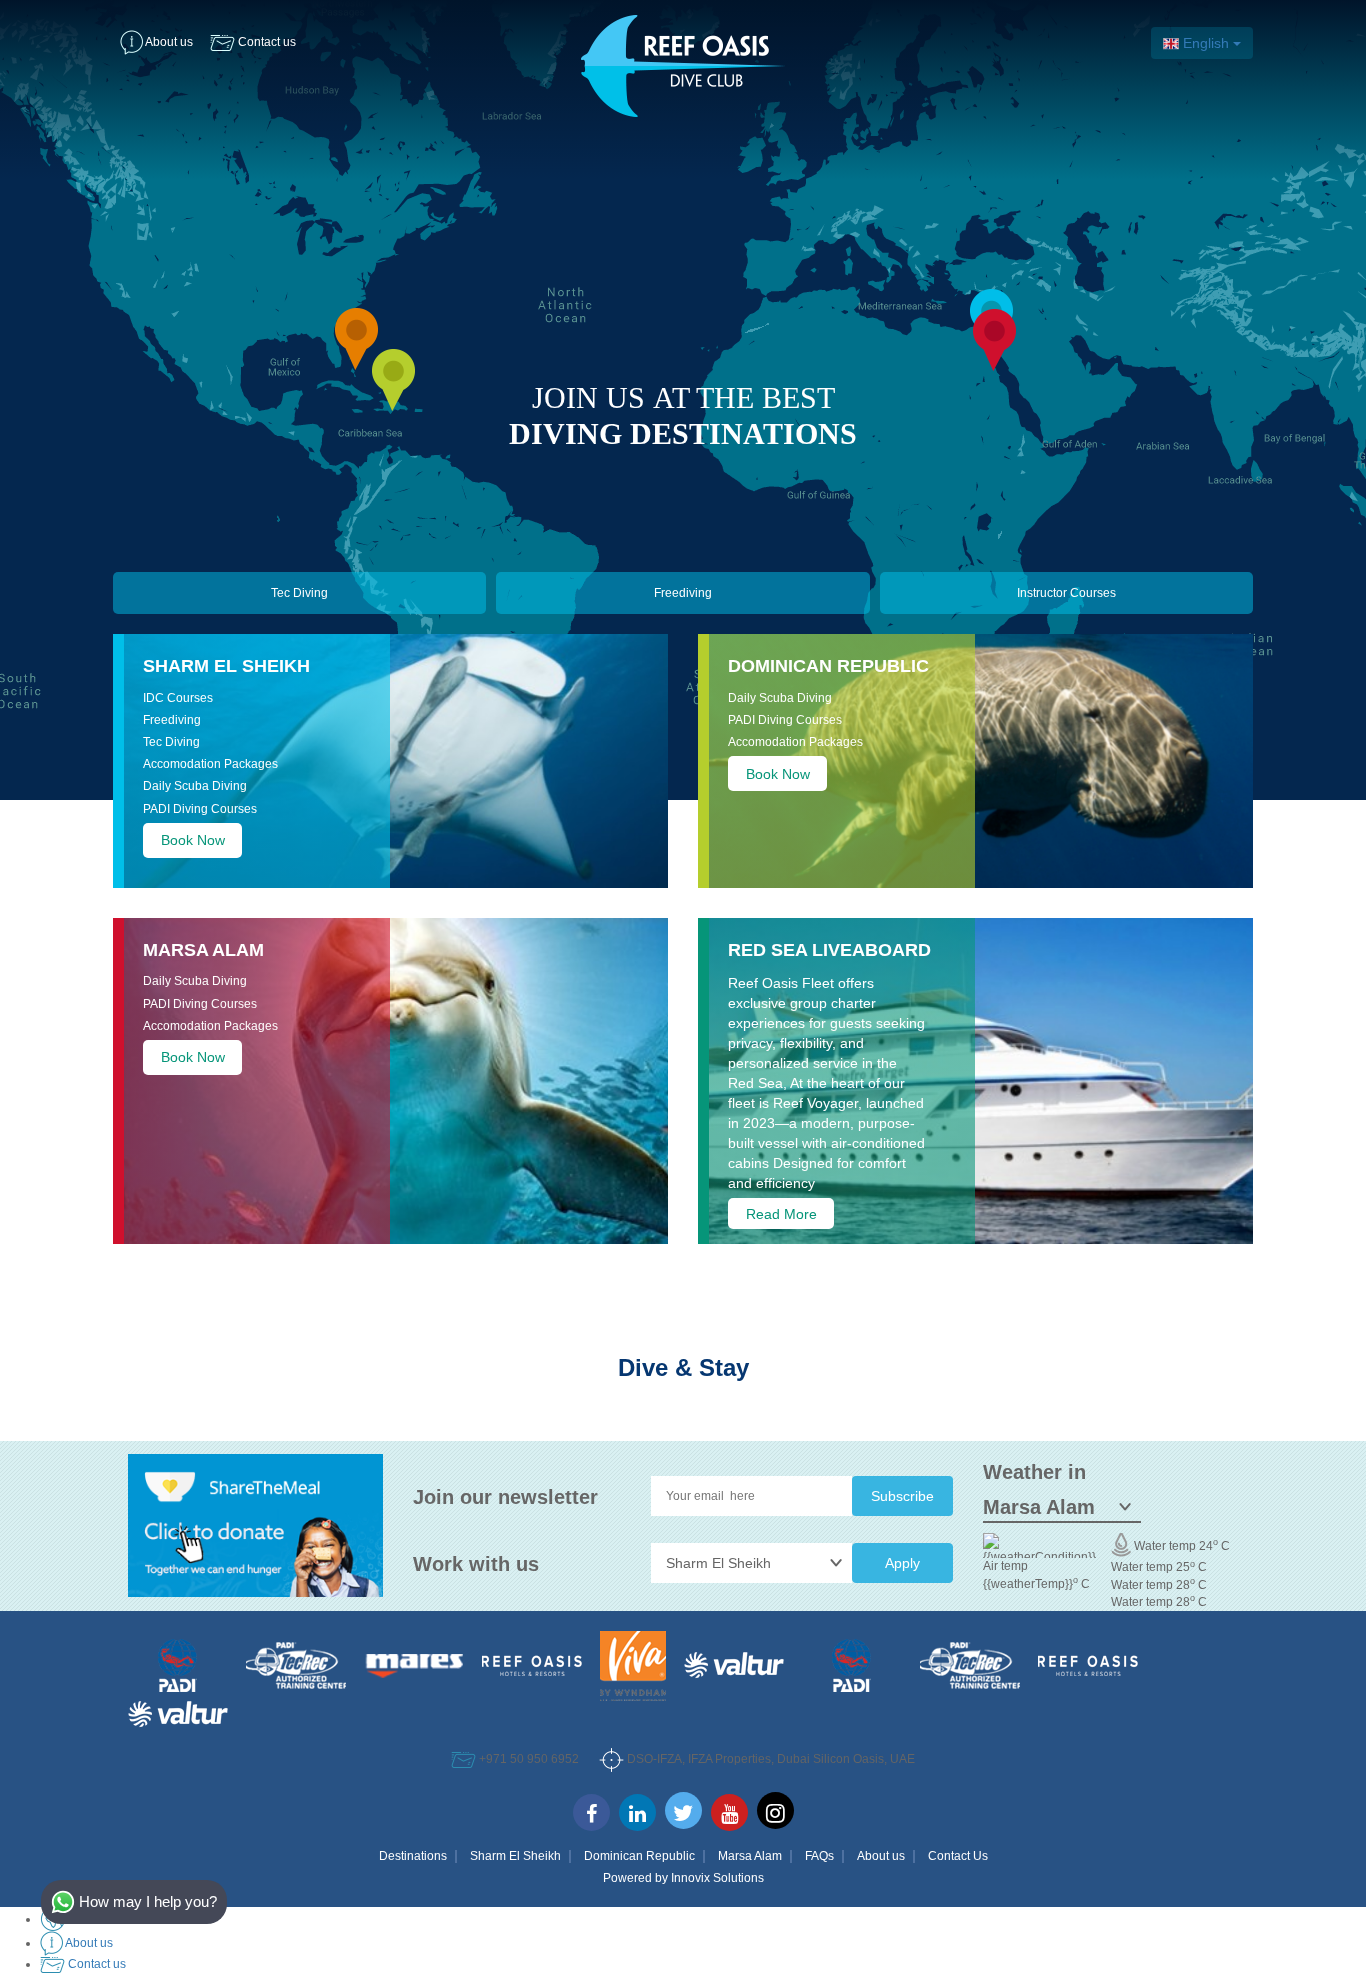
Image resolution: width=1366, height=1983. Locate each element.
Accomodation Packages (210, 764)
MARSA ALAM (203, 950)
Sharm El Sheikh (226, 666)
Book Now (193, 840)
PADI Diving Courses (200, 809)
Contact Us (958, 1856)
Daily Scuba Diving (195, 786)
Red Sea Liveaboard (829, 950)
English (1206, 43)
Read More (781, 1213)
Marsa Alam (750, 1856)
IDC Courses (178, 698)
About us (881, 1856)
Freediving (683, 593)
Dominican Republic (828, 666)
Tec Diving (299, 593)
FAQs (819, 1856)
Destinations (413, 1856)
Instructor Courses (1066, 593)
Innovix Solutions (717, 1878)
